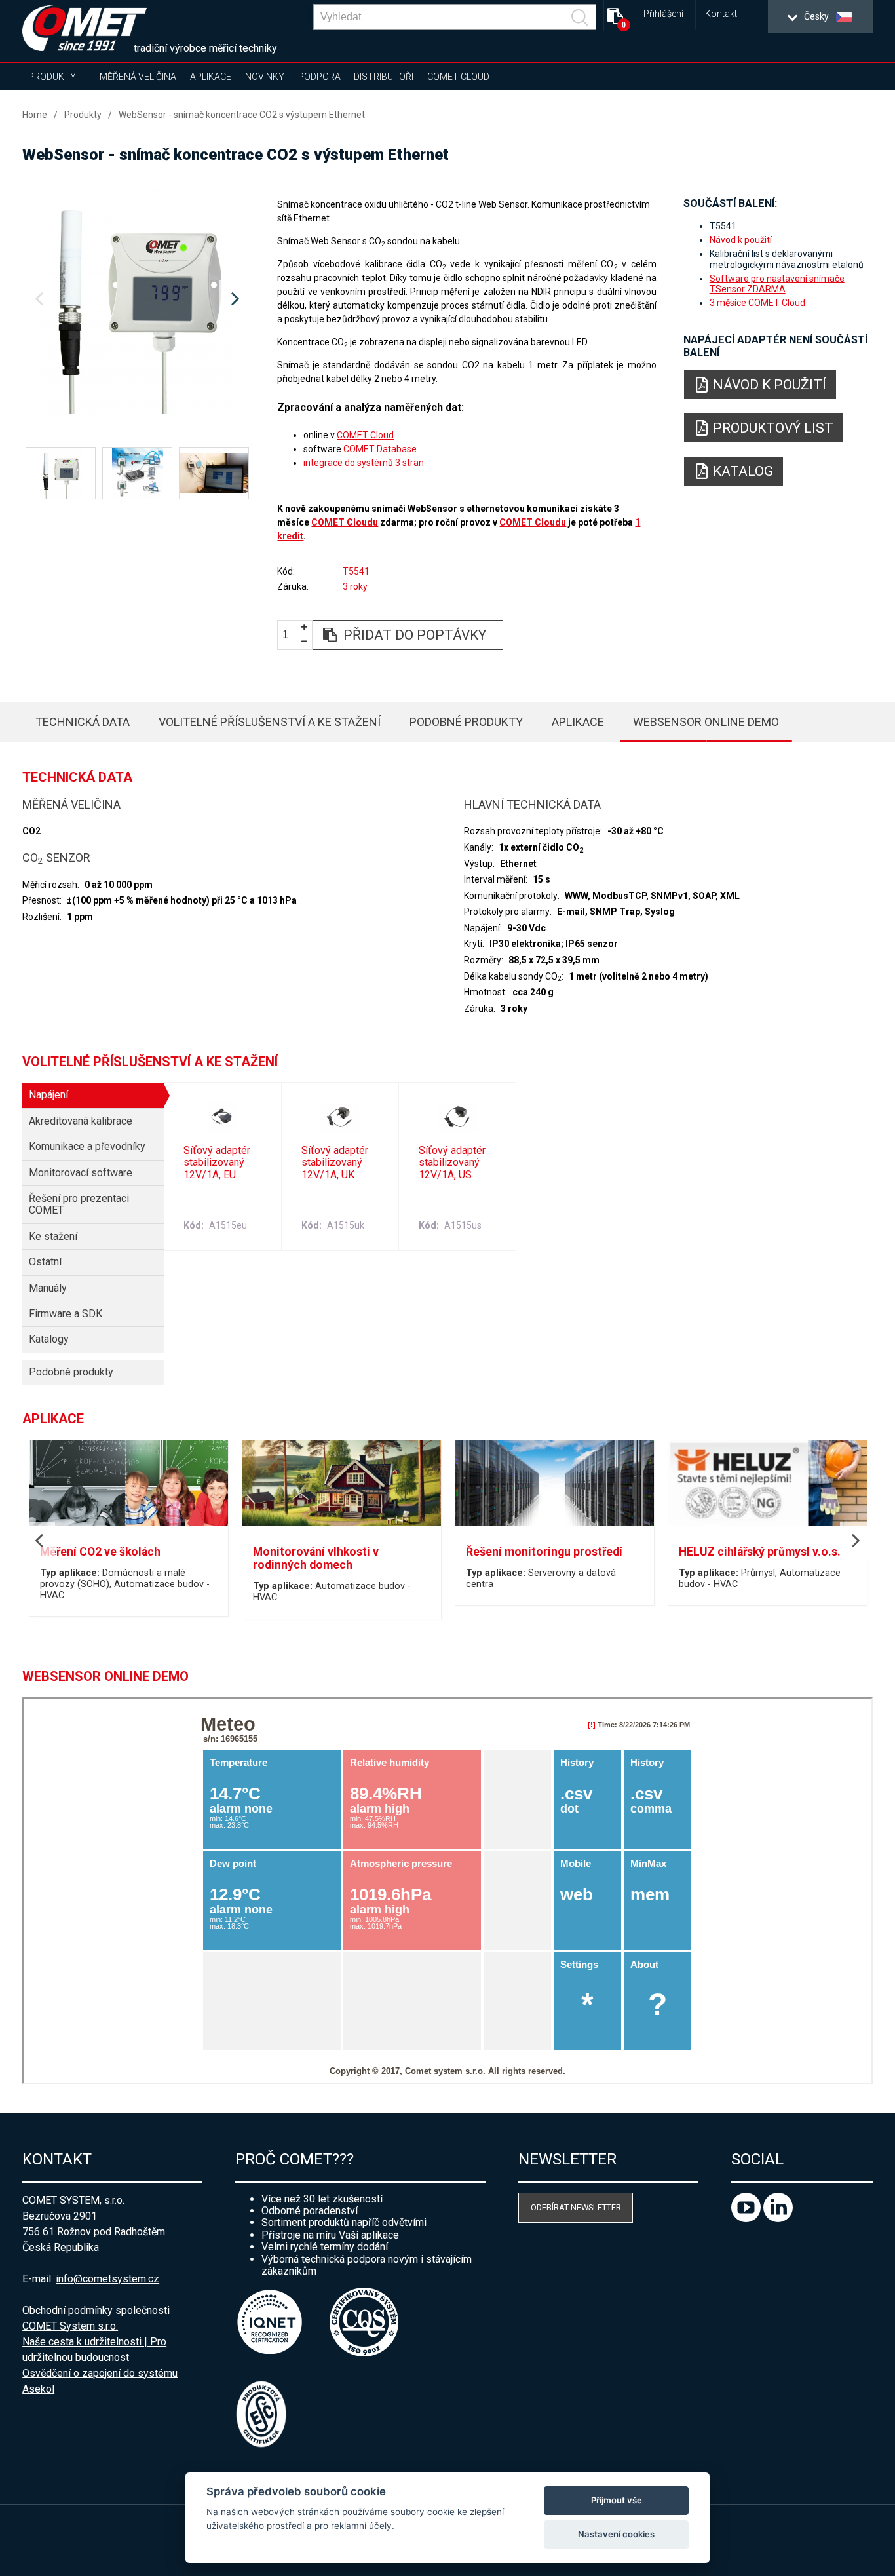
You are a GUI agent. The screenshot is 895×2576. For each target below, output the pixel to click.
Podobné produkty (466, 722)
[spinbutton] (290, 635)
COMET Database (380, 449)
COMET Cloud (458, 77)
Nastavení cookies (616, 2534)
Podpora (319, 77)
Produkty (52, 77)
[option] (137, 299)
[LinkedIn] (778, 2219)
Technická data (83, 722)
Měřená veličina (138, 77)
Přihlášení (663, 14)
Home (35, 115)
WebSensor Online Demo (706, 722)
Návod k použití (741, 240)
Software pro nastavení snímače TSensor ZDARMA (777, 284)
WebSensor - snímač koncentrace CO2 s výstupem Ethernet (242, 115)
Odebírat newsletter (576, 2207)
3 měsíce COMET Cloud (757, 303)
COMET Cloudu (345, 522)
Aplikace (211, 77)
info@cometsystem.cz (107, 2279)
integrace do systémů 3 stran (364, 463)
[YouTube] (747, 2219)
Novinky (265, 77)
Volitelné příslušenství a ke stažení (270, 722)
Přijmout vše (617, 2500)
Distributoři (384, 77)
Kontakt (721, 14)
